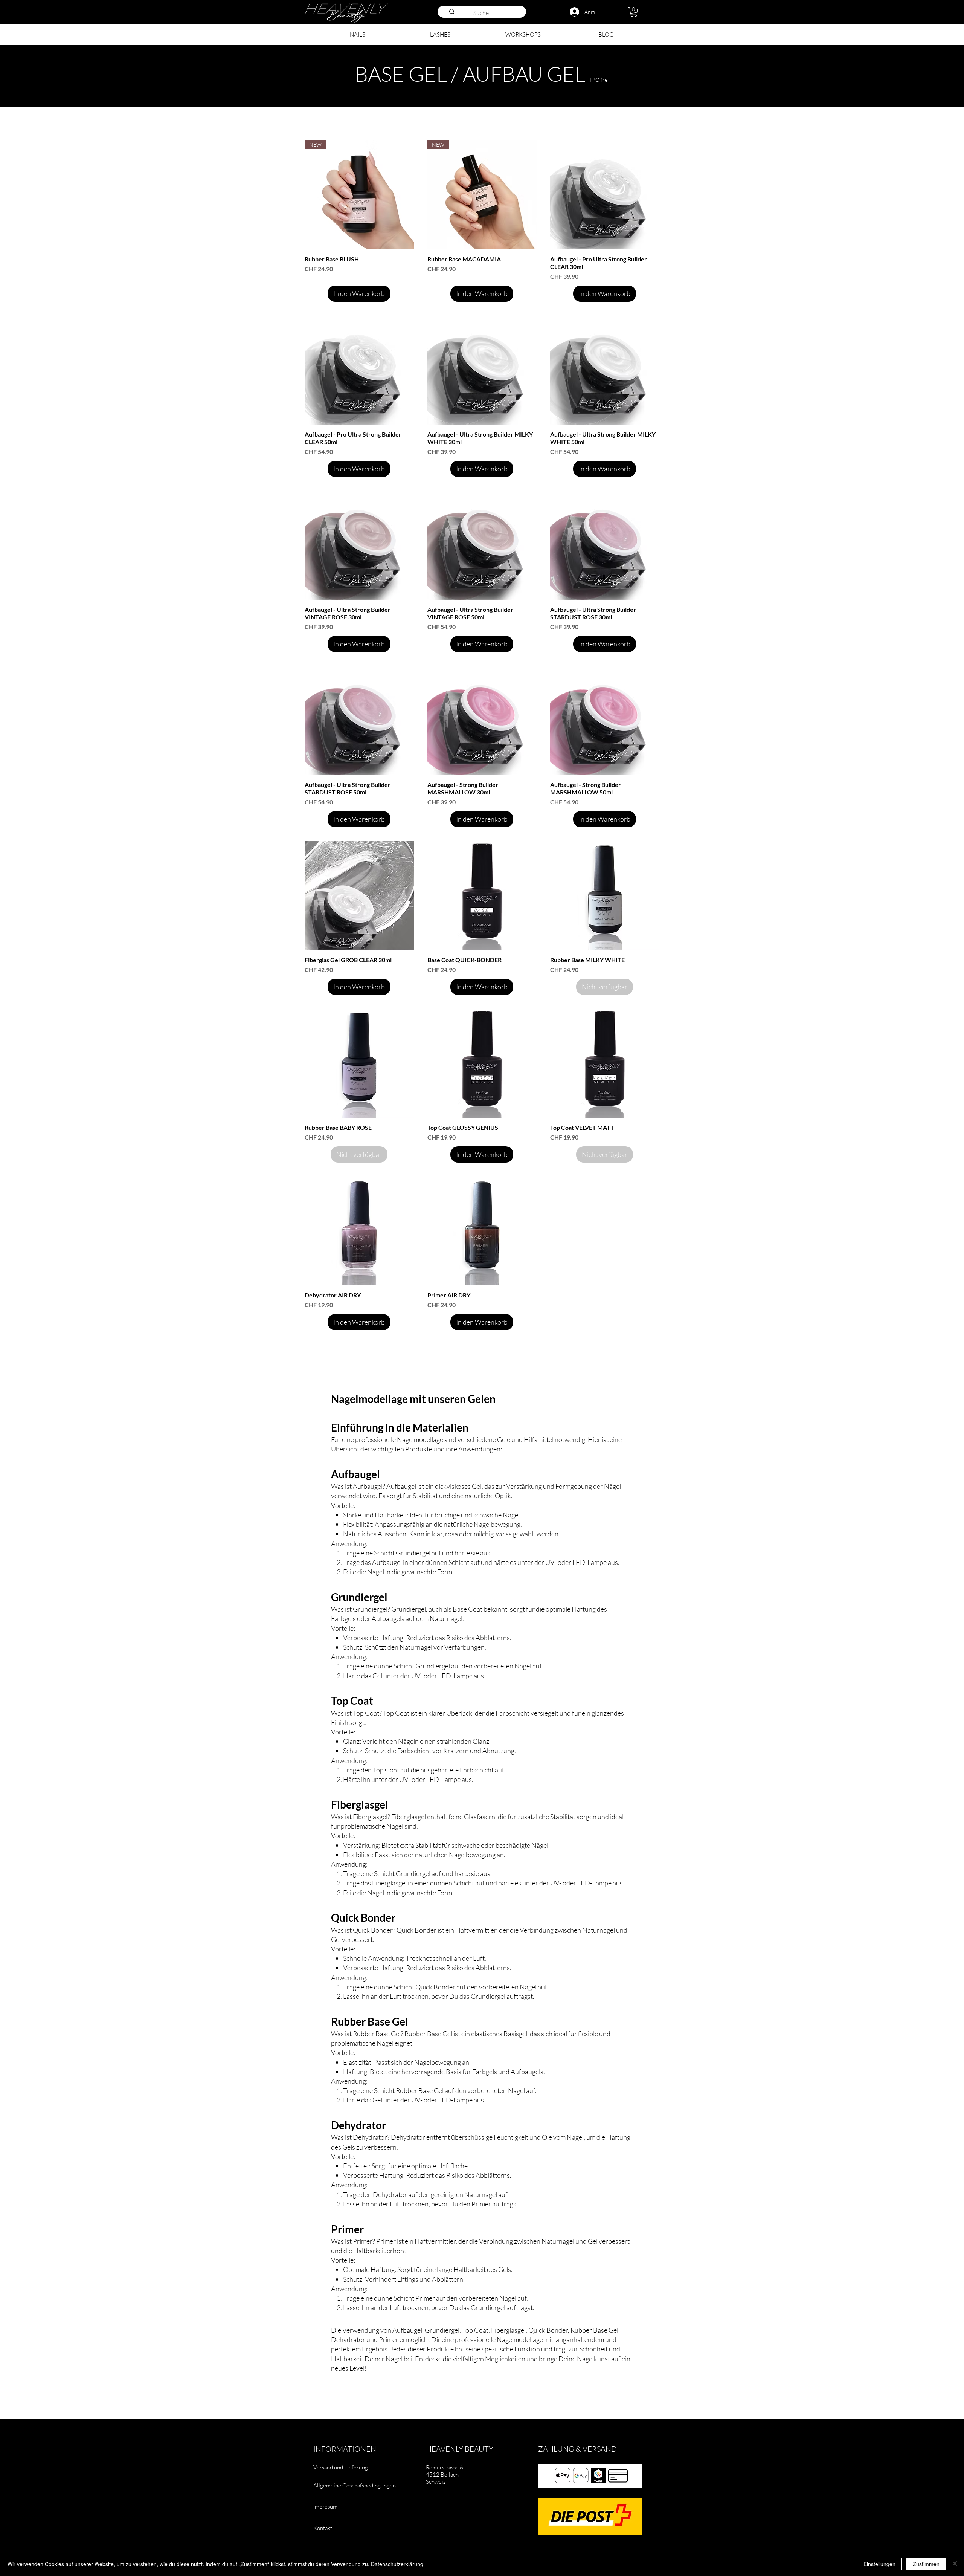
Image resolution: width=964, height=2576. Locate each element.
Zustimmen (926, 2564)
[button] (634, 12)
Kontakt (323, 2528)
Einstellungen (879, 2564)
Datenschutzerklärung (397, 2564)
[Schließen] (955, 2564)
